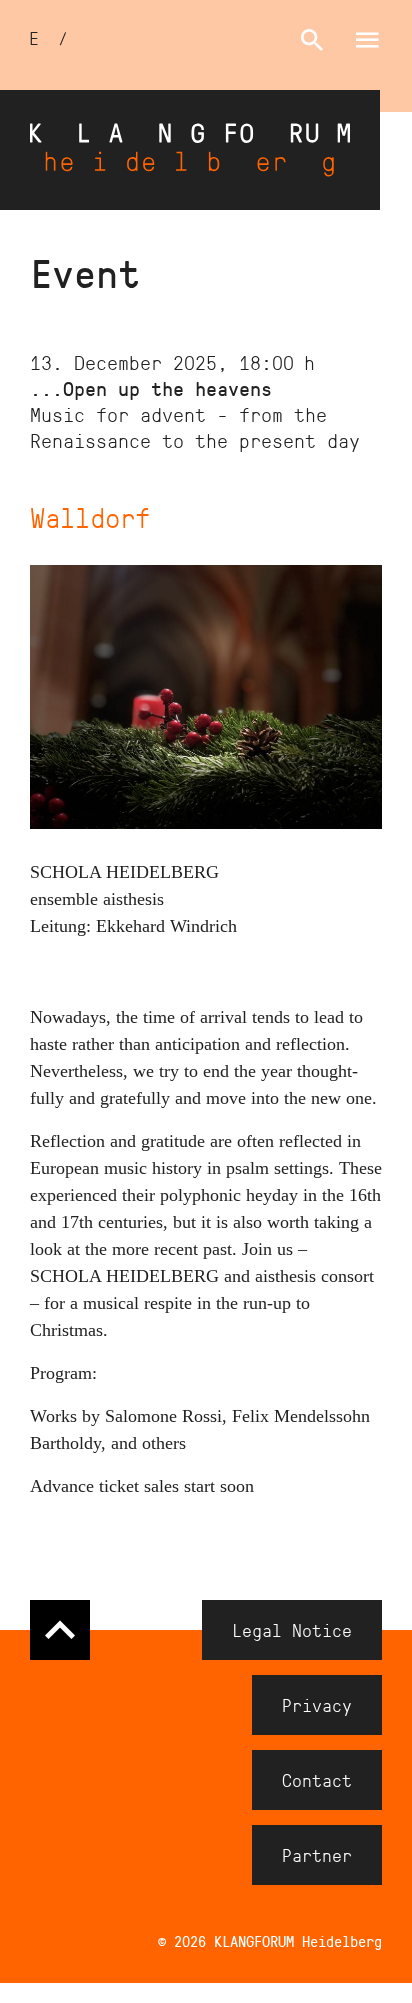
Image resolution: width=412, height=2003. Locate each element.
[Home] (190, 150)
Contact (317, 1780)
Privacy (317, 1705)
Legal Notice (292, 1630)
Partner (317, 1855)
